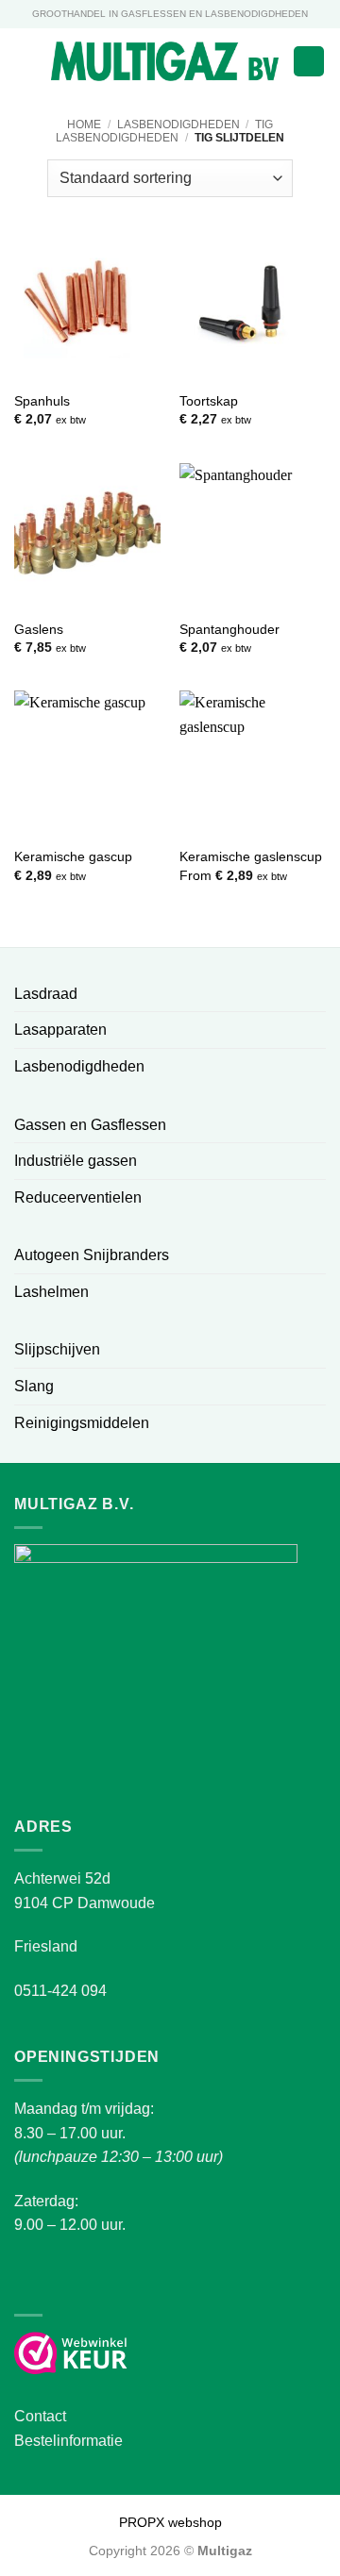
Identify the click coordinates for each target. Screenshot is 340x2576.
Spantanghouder (229, 630)
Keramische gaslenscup (251, 857)
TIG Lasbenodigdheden (164, 131)
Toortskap (209, 401)
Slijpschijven (57, 1349)
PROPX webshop (170, 2522)
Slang (34, 1386)
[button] (25, 61)
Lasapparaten (60, 1030)
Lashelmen (51, 1292)
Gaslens (39, 630)
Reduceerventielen (78, 1197)
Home (84, 125)
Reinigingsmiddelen (82, 1423)
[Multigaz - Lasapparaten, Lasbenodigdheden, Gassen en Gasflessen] (165, 61)
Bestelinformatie (68, 2441)
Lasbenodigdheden (178, 125)
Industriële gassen (76, 1161)
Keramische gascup (73, 857)
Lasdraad (46, 994)
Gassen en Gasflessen (90, 1125)
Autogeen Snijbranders (92, 1255)
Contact (40, 2416)
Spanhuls (42, 401)
